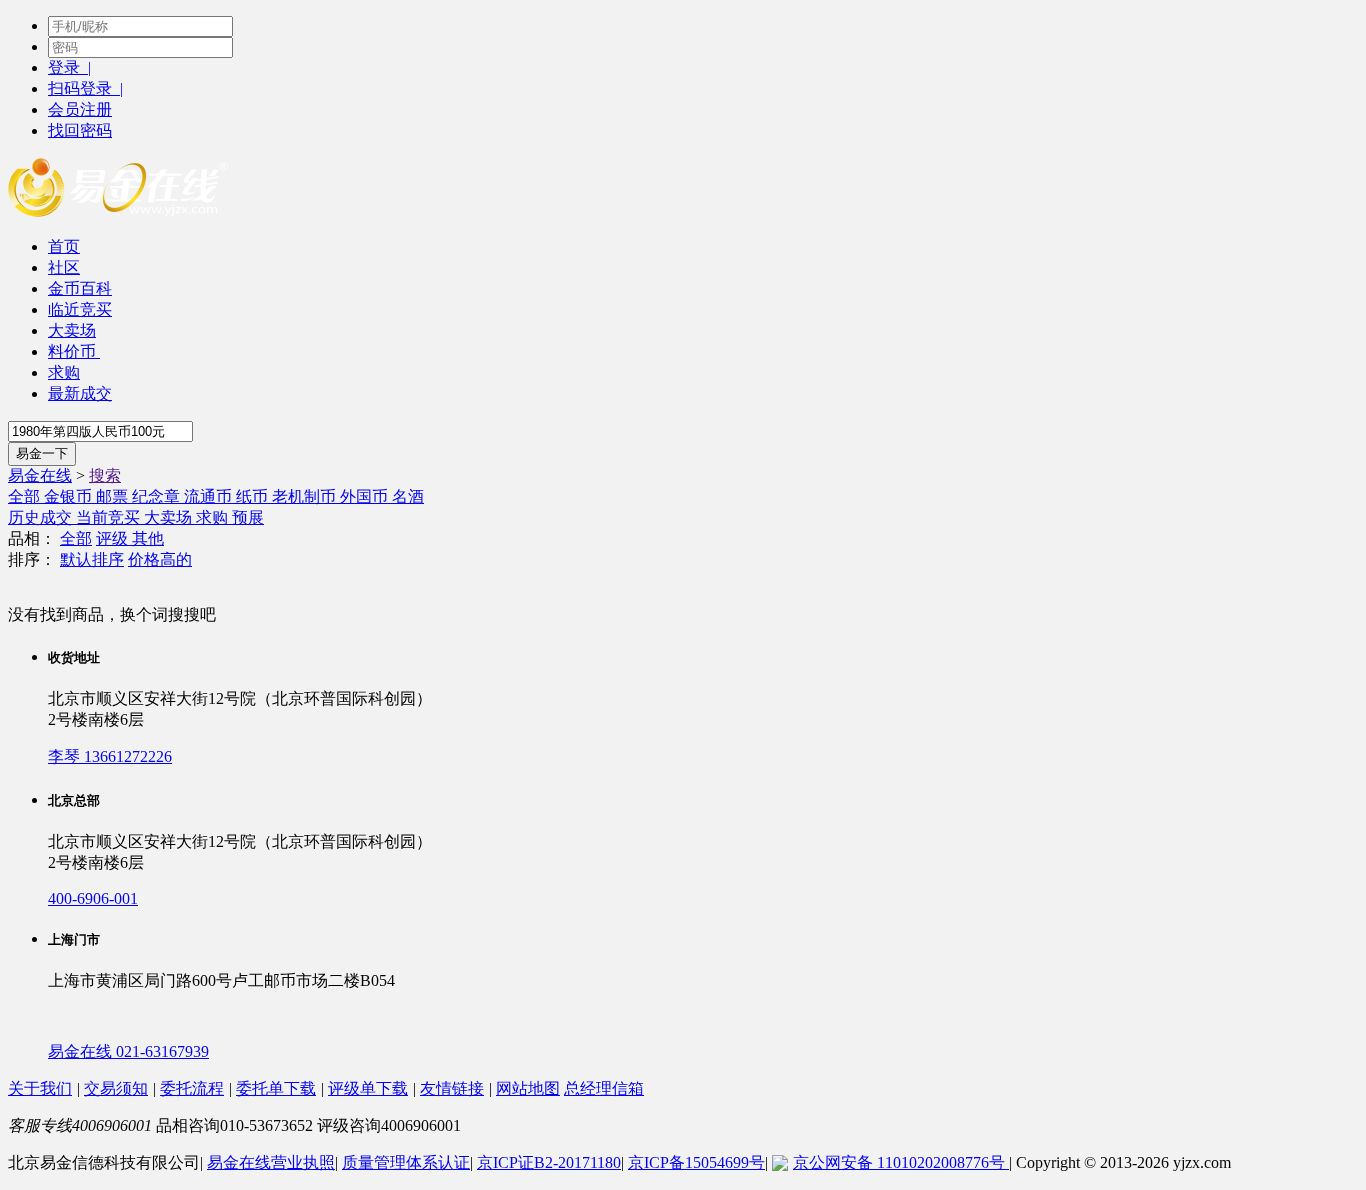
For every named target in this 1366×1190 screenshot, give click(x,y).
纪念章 (158, 496)
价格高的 (160, 559)
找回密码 (80, 130)
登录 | (69, 67)
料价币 (74, 351)
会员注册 (80, 109)
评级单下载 (368, 1088)
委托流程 (192, 1088)
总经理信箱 (604, 1088)
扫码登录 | (85, 88)
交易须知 (116, 1088)
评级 (114, 538)
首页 (64, 246)
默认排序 (92, 559)
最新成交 (80, 393)
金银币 (70, 496)
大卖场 (72, 330)
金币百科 (80, 288)
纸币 (254, 496)
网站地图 (528, 1088)
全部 (26, 496)
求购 (64, 372)
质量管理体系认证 (406, 1162)
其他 (148, 538)
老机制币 (306, 496)
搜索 (105, 475)
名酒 (408, 496)
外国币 (366, 496)
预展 (248, 517)
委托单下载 (276, 1088)
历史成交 (42, 517)
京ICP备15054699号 (696, 1162)
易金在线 (40, 475)
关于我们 (40, 1088)
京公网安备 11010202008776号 (901, 1162)
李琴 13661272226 (110, 756)
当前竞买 (110, 517)
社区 (64, 267)
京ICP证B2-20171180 (549, 1162)
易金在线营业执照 (271, 1162)
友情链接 (452, 1088)
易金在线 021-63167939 (128, 1051)
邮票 (114, 496)
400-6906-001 (93, 898)
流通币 (210, 496)
